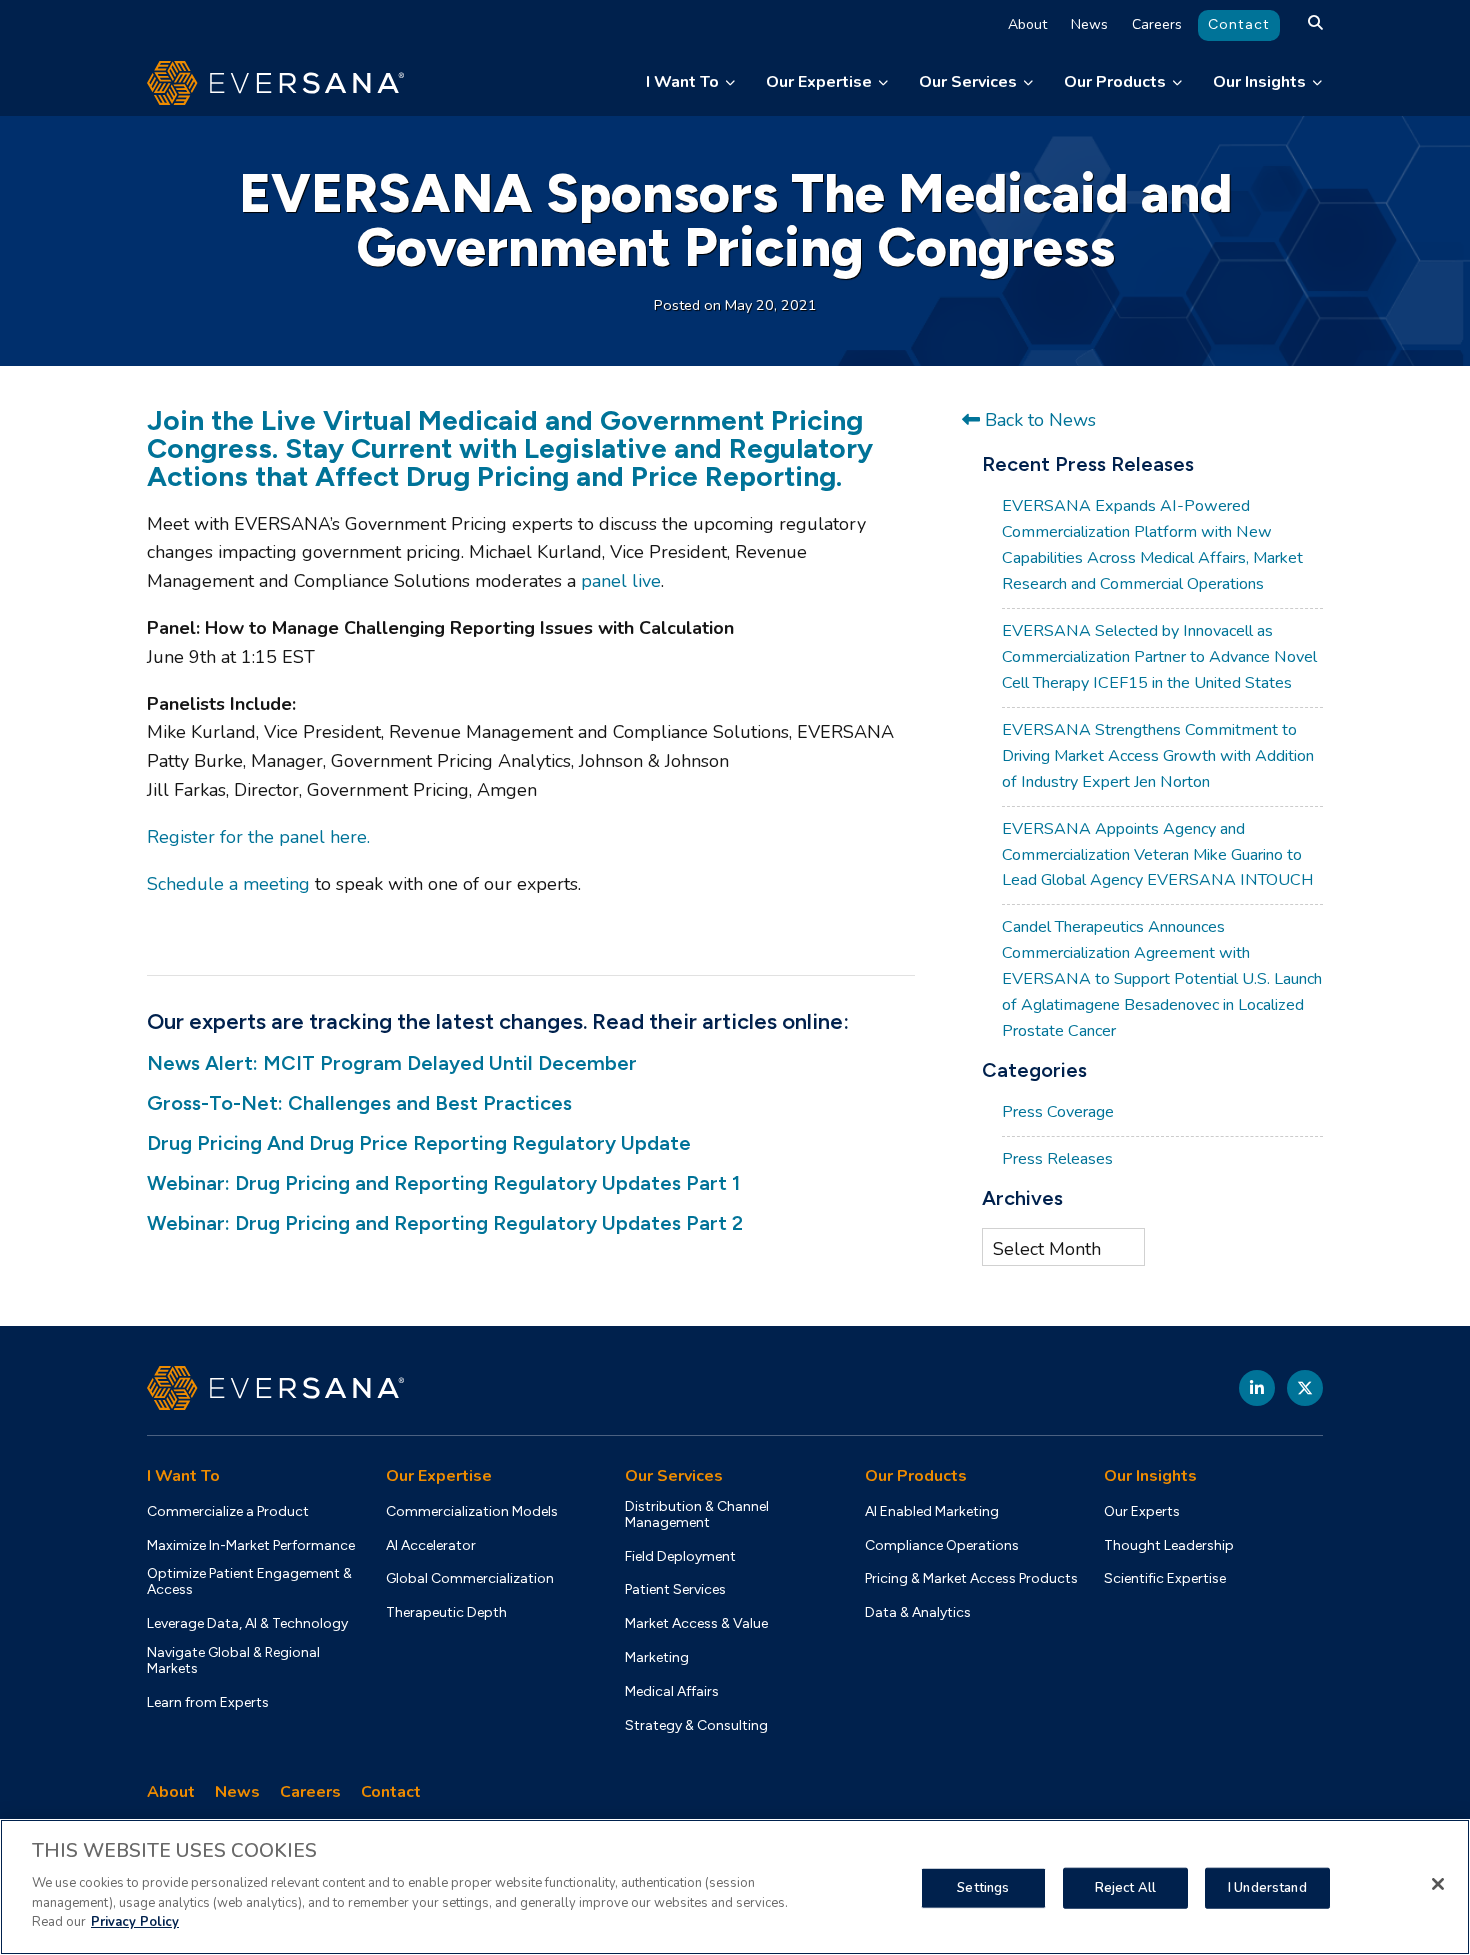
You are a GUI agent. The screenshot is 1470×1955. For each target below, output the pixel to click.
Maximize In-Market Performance (251, 1546)
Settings (983, 1887)
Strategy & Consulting (696, 1726)
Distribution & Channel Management (697, 1515)
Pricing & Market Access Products (971, 1579)
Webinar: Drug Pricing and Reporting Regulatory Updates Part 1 (443, 1183)
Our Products (1115, 82)
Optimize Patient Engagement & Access (249, 1582)
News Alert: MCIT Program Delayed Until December (392, 1063)
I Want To (682, 82)
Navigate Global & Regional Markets (233, 1661)
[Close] (1438, 1884)
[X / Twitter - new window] (1305, 1388)
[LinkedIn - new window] (1257, 1388)
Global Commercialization (470, 1579)
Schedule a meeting (228, 884)
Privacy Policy (135, 1921)
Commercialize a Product (228, 1512)
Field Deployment (680, 1557)
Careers (1157, 24)
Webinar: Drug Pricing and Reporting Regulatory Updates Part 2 (445, 1223)
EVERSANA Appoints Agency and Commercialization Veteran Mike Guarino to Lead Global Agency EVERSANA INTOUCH (1157, 855)
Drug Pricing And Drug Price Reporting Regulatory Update (419, 1143)
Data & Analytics (918, 1613)
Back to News (1038, 420)
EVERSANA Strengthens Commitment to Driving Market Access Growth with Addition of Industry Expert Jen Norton (1158, 756)
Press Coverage (1058, 1112)
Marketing (657, 1658)
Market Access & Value (696, 1624)
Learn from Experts (208, 1703)
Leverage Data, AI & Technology (247, 1624)
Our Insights (1259, 82)
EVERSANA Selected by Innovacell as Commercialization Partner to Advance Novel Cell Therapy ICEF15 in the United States (1159, 657)
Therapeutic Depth (446, 1613)
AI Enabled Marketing (932, 1512)
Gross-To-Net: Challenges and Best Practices (359, 1103)
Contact (1239, 24)
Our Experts (1142, 1512)
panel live (621, 581)
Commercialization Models (472, 1512)
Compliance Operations (942, 1546)
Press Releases (1057, 1159)
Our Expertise (819, 82)
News (1089, 24)
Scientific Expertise (1165, 1579)
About (1027, 24)
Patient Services (675, 1590)
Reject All (1125, 1887)
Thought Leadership (1169, 1546)
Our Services (968, 82)
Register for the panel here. (258, 837)
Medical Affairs (672, 1692)
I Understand (1267, 1887)
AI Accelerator (431, 1546)
